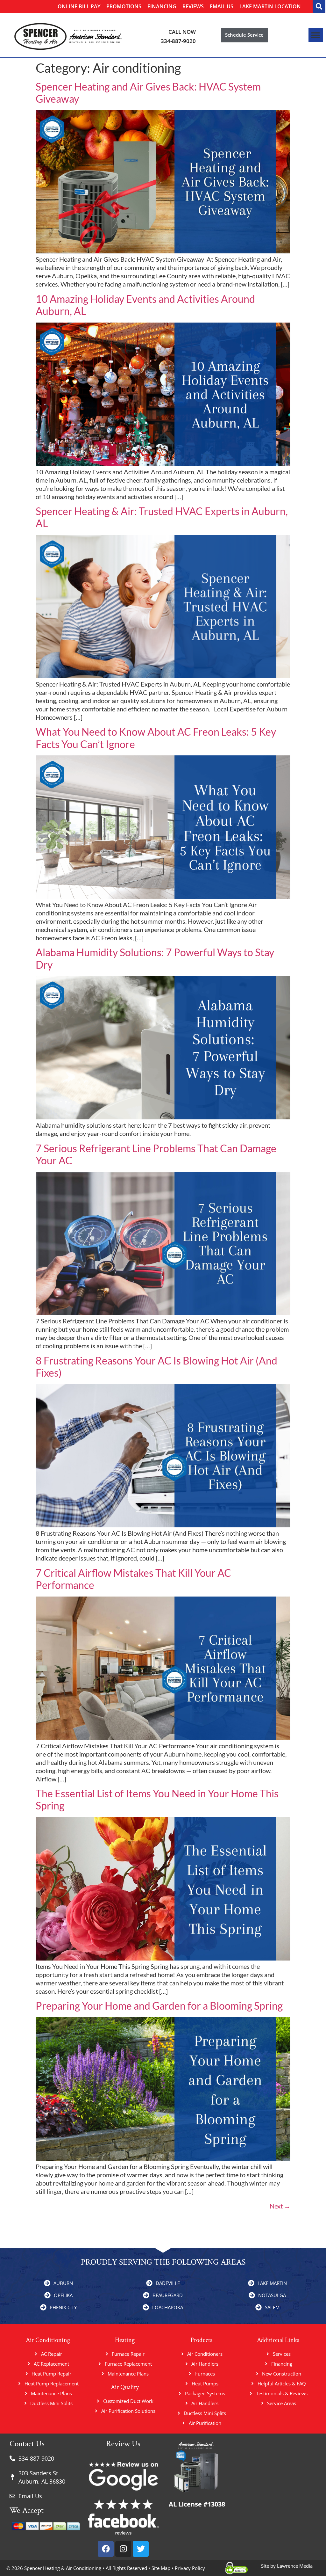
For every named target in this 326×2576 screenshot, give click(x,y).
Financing (162, 6)
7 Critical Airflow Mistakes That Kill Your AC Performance (133, 1579)
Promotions (124, 6)
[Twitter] (141, 2549)
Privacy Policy (190, 2568)
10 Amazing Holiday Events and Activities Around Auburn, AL (145, 305)
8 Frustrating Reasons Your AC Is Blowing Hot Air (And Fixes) (156, 1367)
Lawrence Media (294, 2566)
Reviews (193, 6)
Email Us (222, 6)
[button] (319, 6)
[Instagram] (123, 2549)
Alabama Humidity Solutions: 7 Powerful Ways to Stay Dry (155, 958)
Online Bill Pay (79, 6)
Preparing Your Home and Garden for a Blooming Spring (159, 2006)
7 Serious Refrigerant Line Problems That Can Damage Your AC (156, 1154)
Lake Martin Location (270, 6)
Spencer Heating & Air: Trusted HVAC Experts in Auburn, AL (162, 517)
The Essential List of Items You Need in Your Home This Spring (157, 1799)
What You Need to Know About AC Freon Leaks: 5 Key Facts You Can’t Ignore (156, 738)
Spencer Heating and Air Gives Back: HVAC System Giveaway (148, 93)
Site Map (161, 2568)
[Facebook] (106, 2549)
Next (280, 2206)
